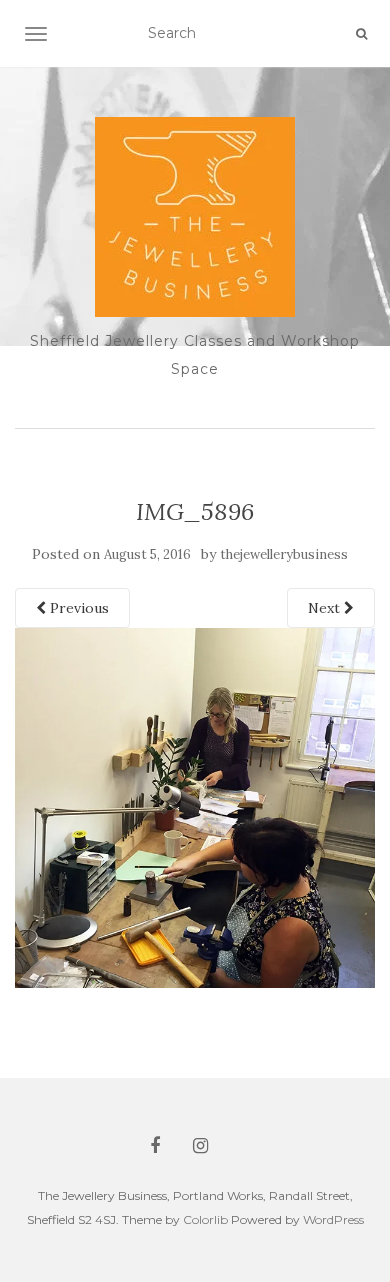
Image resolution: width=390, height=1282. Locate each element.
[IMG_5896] (195, 807)
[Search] (361, 34)
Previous (77, 608)
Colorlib (205, 1219)
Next (326, 608)
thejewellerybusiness (284, 554)
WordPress (333, 1219)
